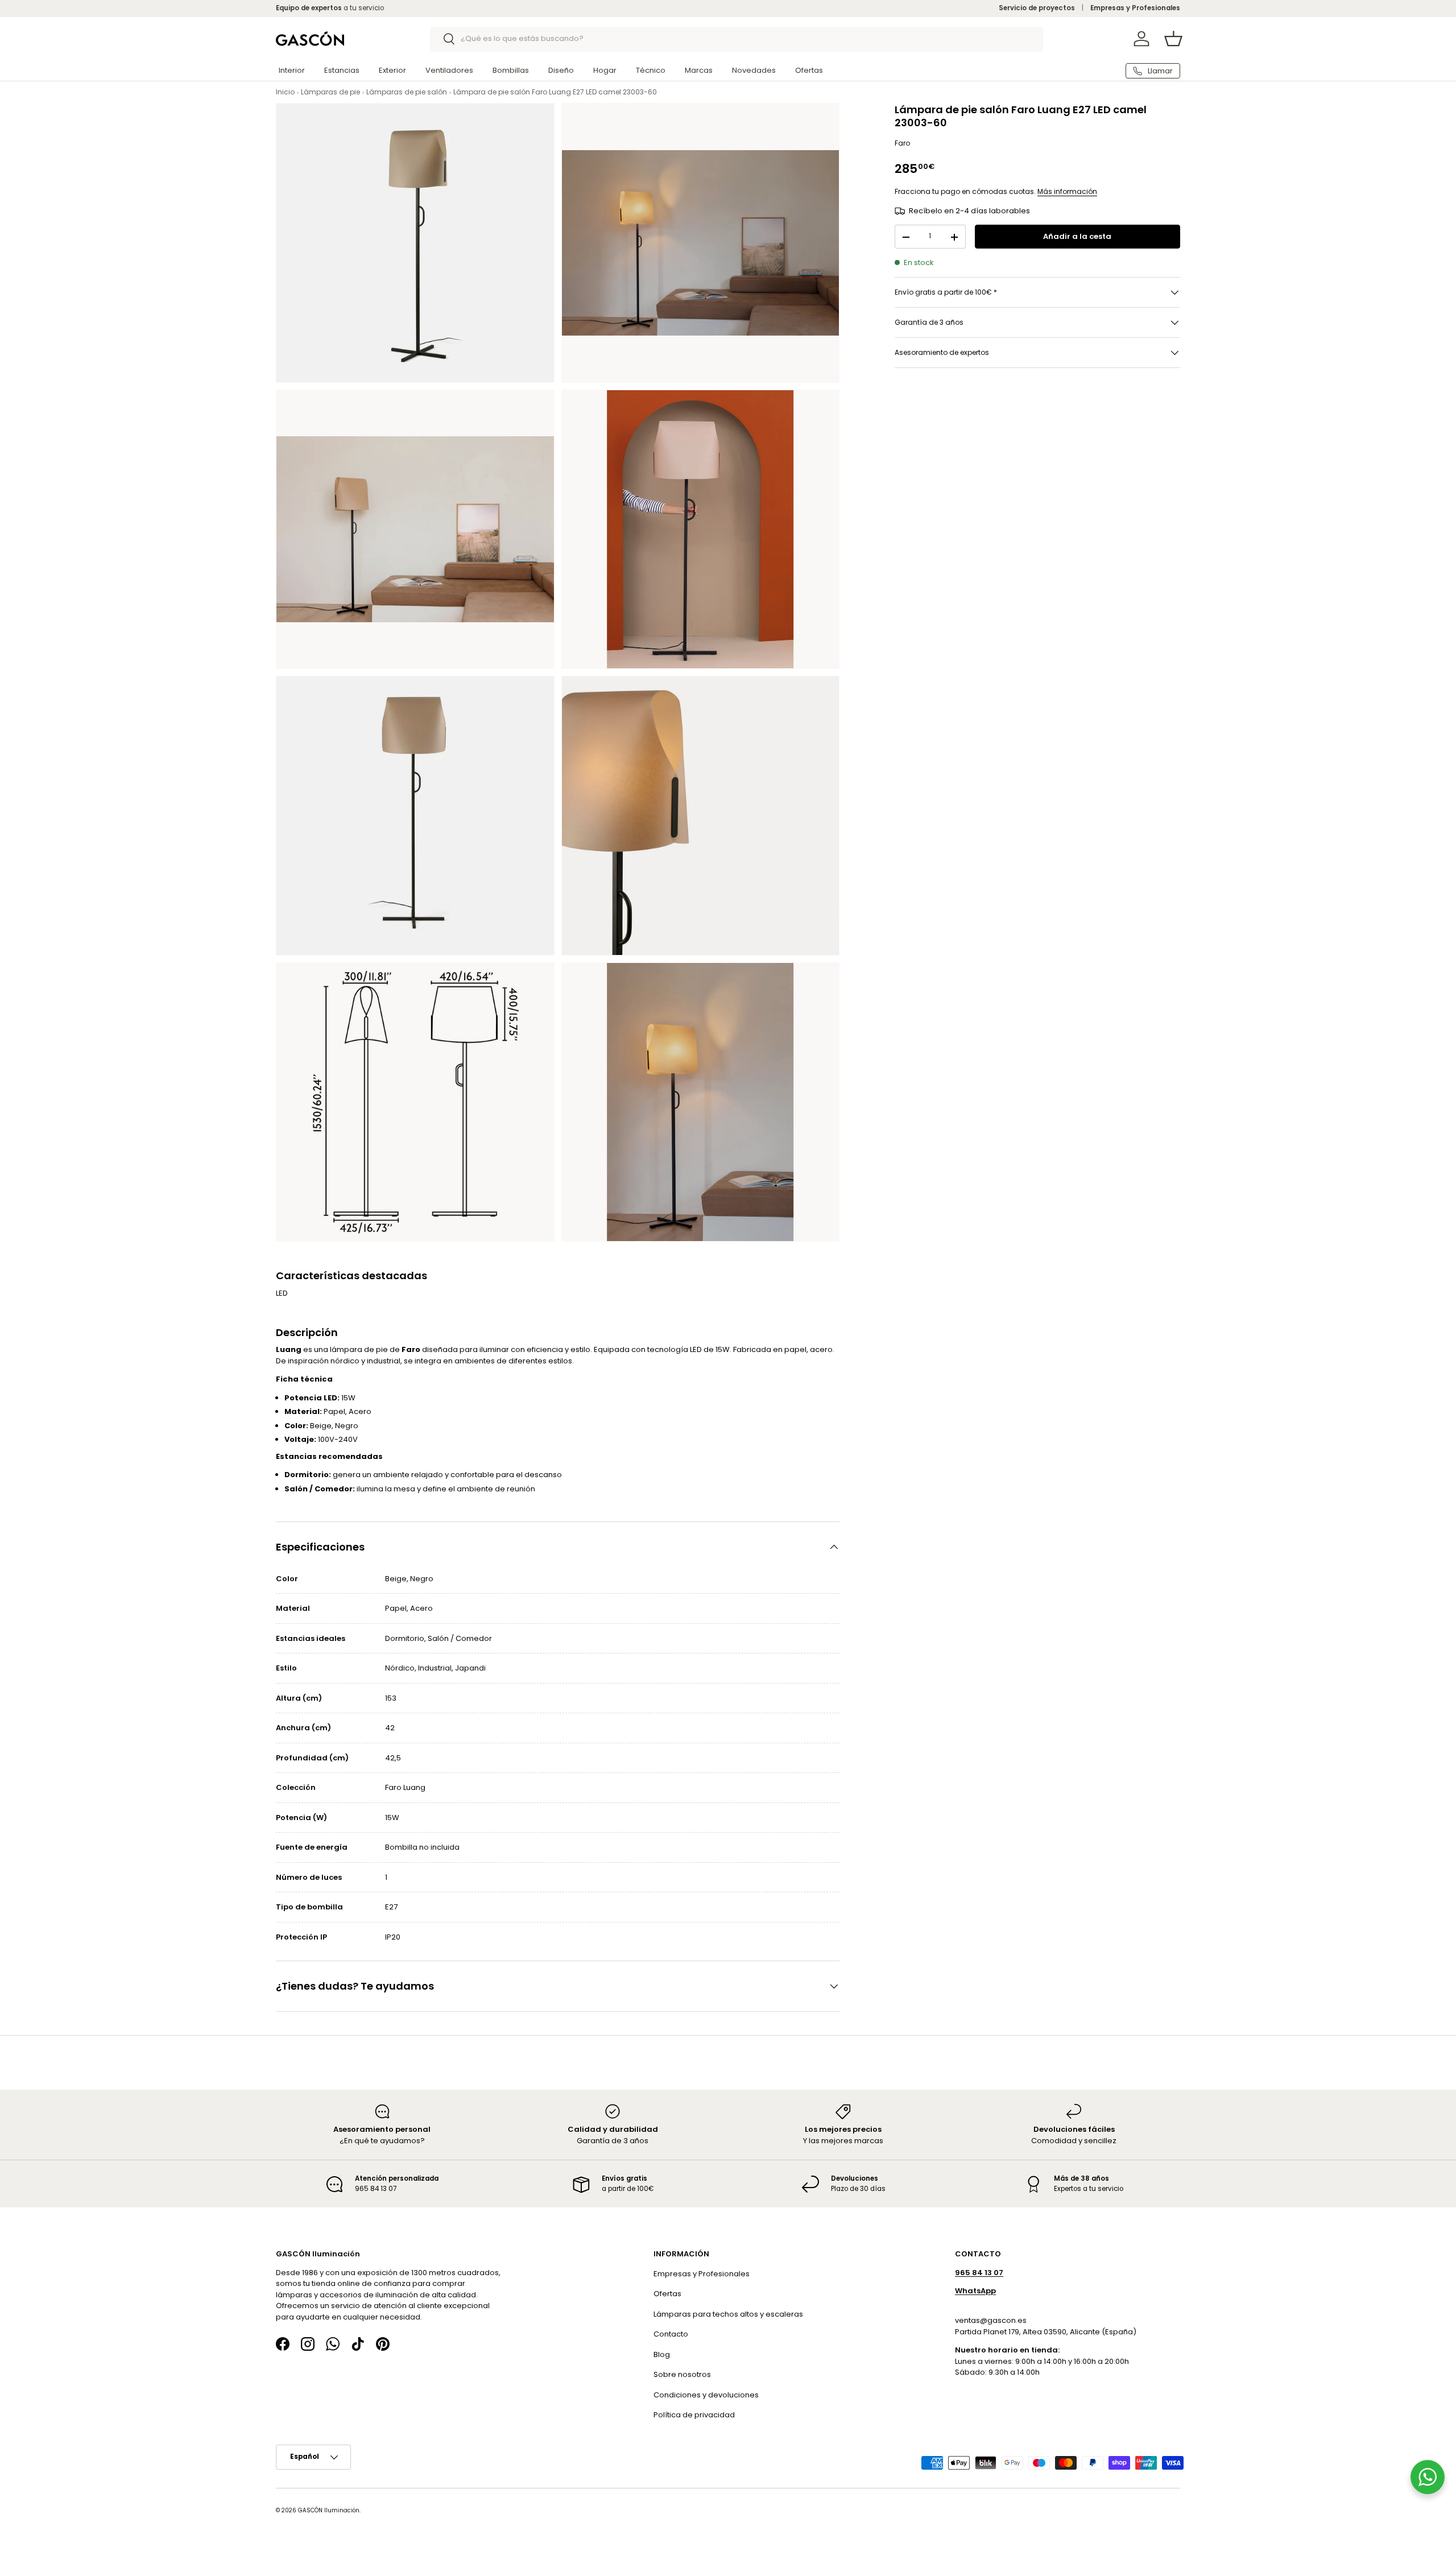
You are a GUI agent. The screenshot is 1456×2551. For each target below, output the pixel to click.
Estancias (342, 70)
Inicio (285, 92)
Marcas (699, 70)
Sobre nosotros (682, 2374)
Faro (902, 143)
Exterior (392, 70)
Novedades (754, 70)
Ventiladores (449, 70)
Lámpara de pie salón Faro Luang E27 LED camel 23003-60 (555, 92)
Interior (292, 70)
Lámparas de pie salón (407, 92)
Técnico (651, 70)
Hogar (605, 70)
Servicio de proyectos (1037, 8)
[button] (1173, 39)
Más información (1067, 191)
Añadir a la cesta (1077, 237)
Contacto (671, 2334)
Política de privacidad (694, 2415)
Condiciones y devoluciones (706, 2394)
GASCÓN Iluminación (329, 2510)
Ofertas (809, 70)
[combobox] (737, 39)
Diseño (561, 70)
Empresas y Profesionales (1135, 8)
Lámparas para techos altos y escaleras (728, 2314)
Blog (662, 2354)
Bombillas (511, 70)
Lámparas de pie (330, 92)
